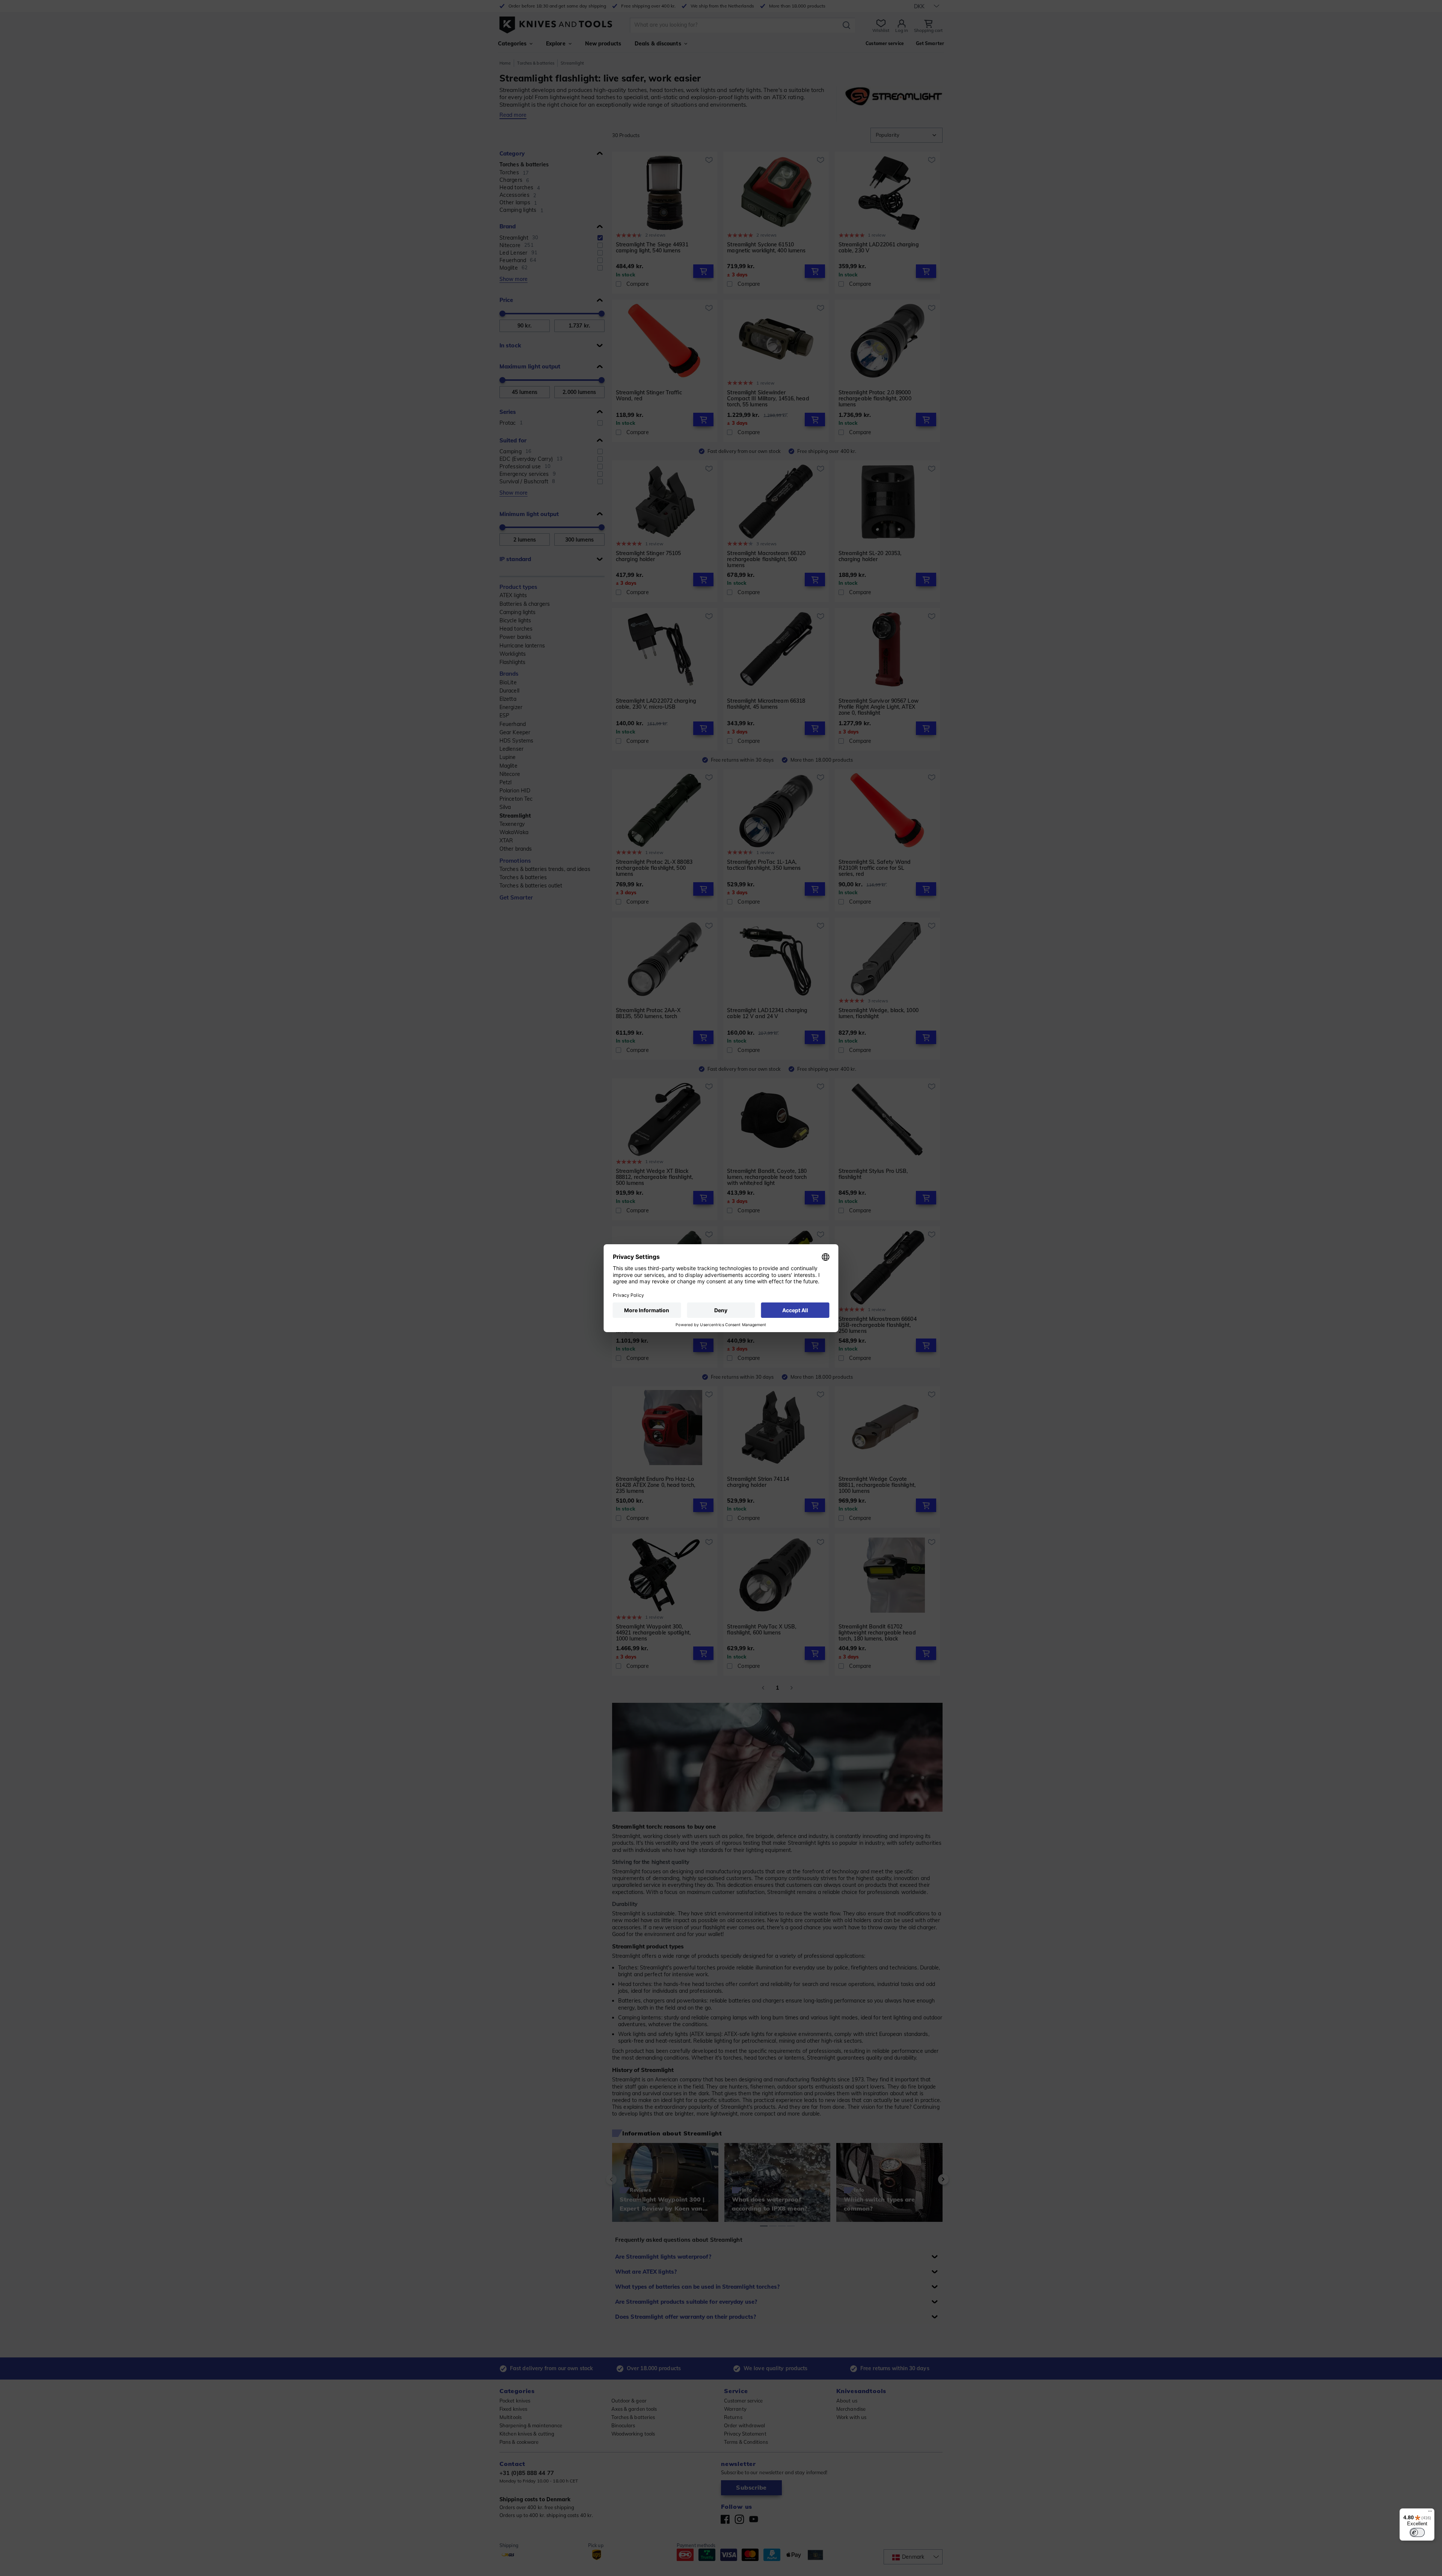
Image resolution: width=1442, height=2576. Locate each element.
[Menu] (1430, 2513)
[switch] (1417, 2532)
